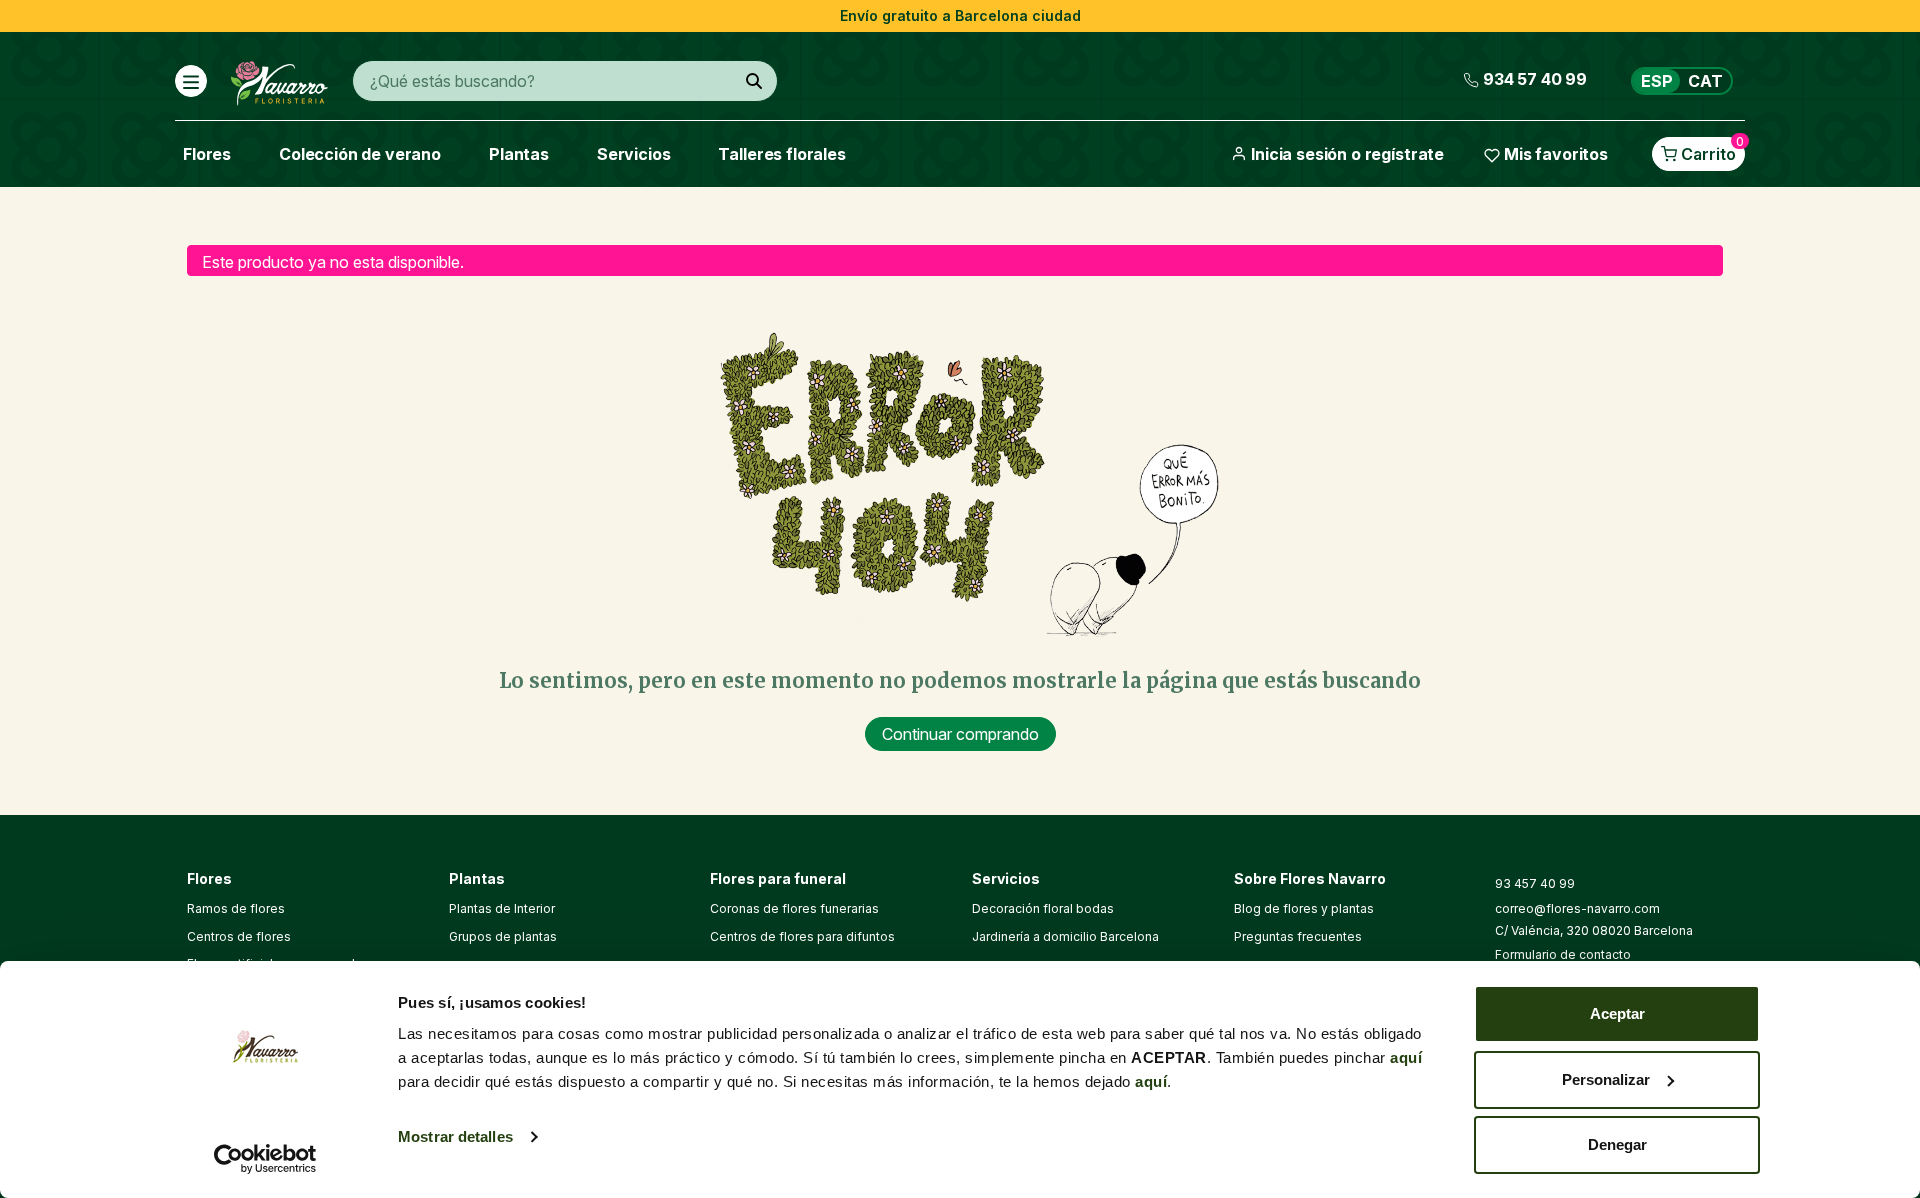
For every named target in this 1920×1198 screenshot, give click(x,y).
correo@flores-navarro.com (1577, 908)
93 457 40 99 (1535, 883)
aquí (1406, 1057)
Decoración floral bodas (1043, 908)
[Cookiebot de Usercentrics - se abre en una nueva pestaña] (265, 1159)
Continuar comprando (960, 734)
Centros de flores (239, 936)
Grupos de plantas (503, 936)
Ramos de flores (236, 908)
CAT (1705, 81)
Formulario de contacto (1563, 954)
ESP (1657, 81)
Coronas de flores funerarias (794, 908)
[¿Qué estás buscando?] (754, 81)
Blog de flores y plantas (1304, 908)
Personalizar (1606, 1079)
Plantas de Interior (502, 908)
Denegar (1617, 1144)
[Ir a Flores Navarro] (279, 79)
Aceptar (1617, 1013)
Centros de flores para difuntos (802, 936)
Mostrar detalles (455, 1136)
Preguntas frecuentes (1298, 936)
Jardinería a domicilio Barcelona (1065, 936)
